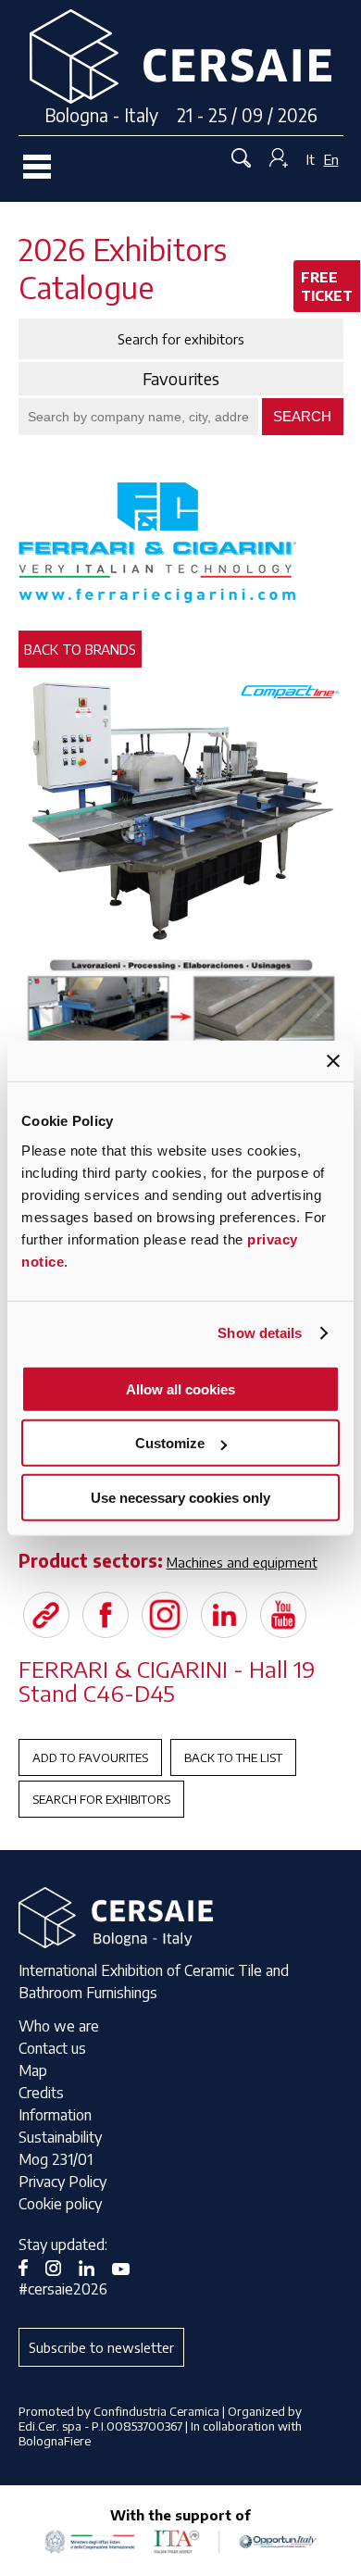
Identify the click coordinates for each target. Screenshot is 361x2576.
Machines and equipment (242, 1562)
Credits (41, 2093)
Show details (260, 1333)
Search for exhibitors (101, 1799)
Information (55, 2115)
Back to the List (233, 1757)
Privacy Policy (62, 2182)
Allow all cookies (180, 1388)
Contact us (52, 2048)
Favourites (181, 379)
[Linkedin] (224, 1615)
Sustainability (60, 2137)
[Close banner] (333, 1061)
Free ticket (327, 286)
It (311, 159)
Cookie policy (60, 2204)
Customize (170, 1443)
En (331, 159)
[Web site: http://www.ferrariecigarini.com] (46, 1615)
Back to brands (80, 649)
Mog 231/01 (56, 2159)
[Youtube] (283, 1615)
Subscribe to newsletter (101, 2347)
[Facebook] (106, 1615)
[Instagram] (165, 1615)
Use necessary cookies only (180, 1497)
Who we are (59, 2026)
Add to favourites (90, 1757)
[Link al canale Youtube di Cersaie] (128, 2267)
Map (33, 2070)
